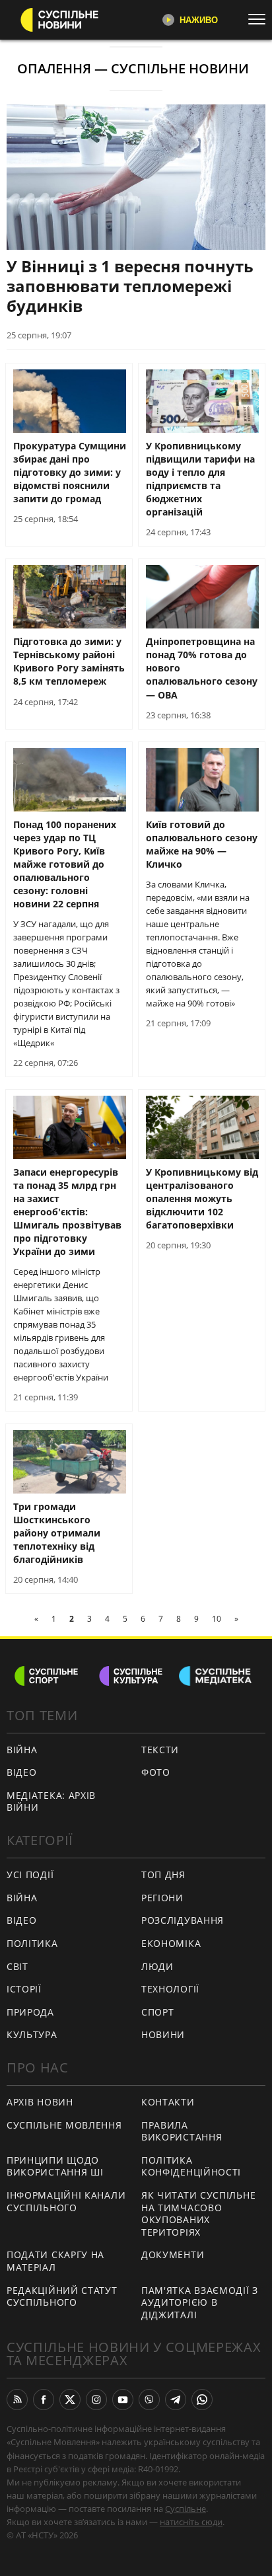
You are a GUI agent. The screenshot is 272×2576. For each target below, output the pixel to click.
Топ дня (163, 1875)
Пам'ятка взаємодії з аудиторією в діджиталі (200, 2302)
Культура (32, 2034)
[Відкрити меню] (260, 19)
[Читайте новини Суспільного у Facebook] (44, 2400)
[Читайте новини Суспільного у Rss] (17, 2400)
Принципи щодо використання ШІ (55, 2166)
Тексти (160, 1750)
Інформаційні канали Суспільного (66, 2201)
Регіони (162, 1898)
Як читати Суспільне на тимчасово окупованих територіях (198, 2214)
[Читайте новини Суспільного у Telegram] (176, 2400)
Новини (163, 2034)
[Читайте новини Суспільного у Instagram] (96, 2400)
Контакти (168, 2102)
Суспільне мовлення (64, 2125)
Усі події (30, 1875)
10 (217, 1619)
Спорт (158, 2012)
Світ (17, 1966)
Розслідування (183, 1920)
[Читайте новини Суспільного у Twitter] (70, 2400)
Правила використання (182, 2131)
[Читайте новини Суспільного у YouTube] (123, 2400)
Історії (24, 1989)
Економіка (171, 1943)
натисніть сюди (191, 2522)
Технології (170, 1989)
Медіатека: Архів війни (51, 1801)
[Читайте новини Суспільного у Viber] (149, 2400)
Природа (30, 2012)
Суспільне (186, 2509)
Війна (22, 1750)
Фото (156, 1772)
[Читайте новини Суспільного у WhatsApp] (202, 2400)
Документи (173, 2254)
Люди (157, 1966)
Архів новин (40, 2102)
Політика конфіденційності (191, 2166)
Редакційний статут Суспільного (62, 2296)
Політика (32, 1943)
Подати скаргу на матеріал (55, 2261)
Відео (22, 1772)
